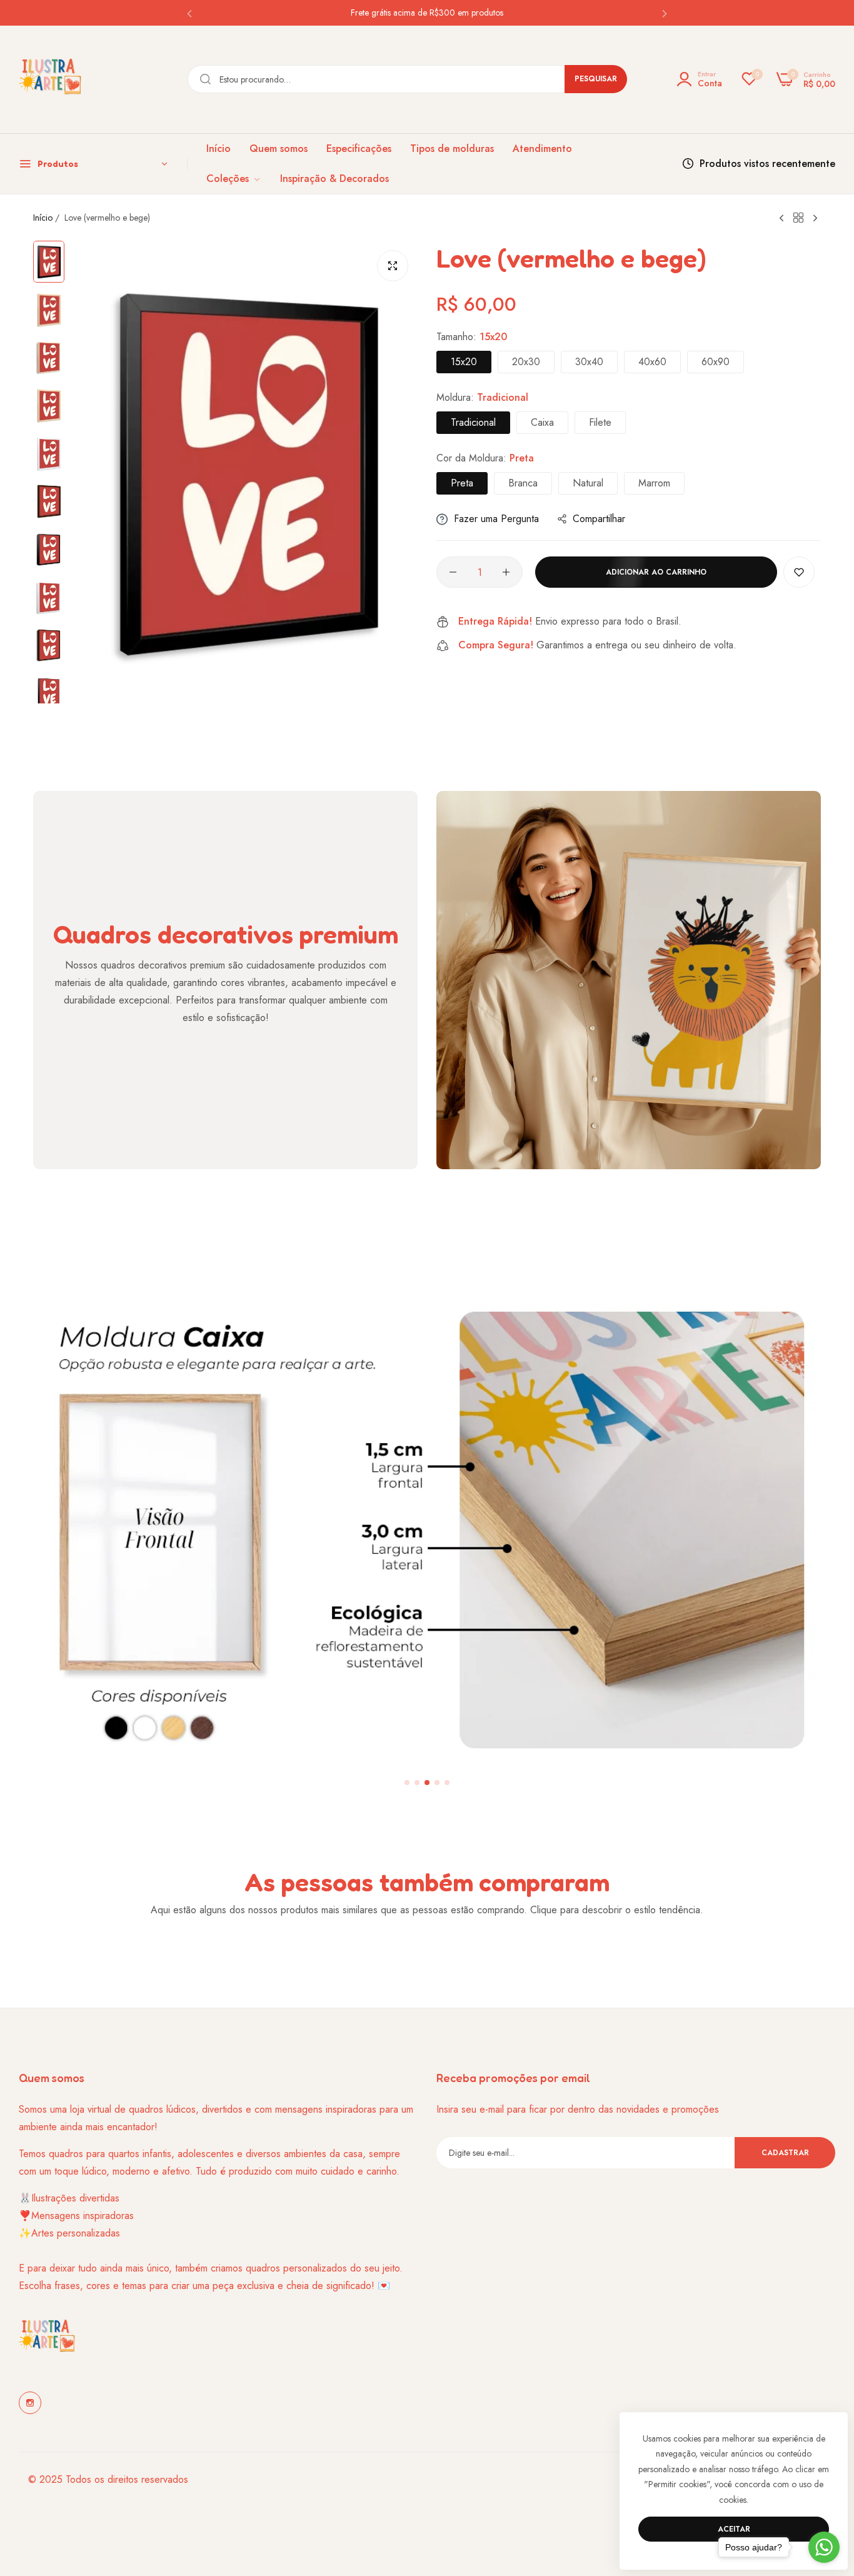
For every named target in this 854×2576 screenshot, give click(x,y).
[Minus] (453, 572)
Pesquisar (596, 79)
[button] (189, 13)
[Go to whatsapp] (824, 2547)
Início (43, 218)
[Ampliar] (393, 266)
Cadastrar (785, 2153)
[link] (234, 179)
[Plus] (506, 572)
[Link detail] (30, 2403)
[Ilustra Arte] (50, 79)
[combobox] (407, 79)
